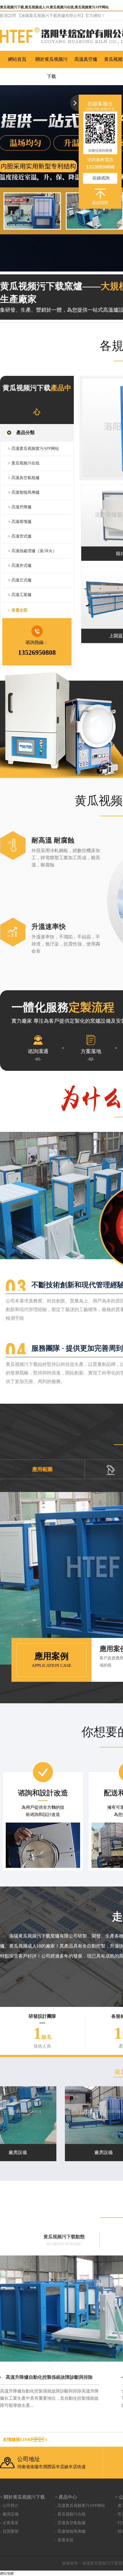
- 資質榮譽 (9, 2531)
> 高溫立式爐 (20, 580)
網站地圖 (7, 2573)
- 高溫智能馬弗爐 (70, 2531)
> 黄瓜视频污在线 (24, 463)
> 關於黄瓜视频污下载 (22, 2497)
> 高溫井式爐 (20, 566)
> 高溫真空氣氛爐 (24, 478)
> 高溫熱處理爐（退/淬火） (32, 551)
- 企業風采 (9, 2523)
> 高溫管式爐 (20, 536)
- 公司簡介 (9, 2506)
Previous (10, 178)
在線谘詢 (101, 178)
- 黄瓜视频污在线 (70, 2514)
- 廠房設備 (9, 2514)
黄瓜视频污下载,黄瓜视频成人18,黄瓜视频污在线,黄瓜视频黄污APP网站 (54, 7)
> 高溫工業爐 (20, 595)
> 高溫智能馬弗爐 (24, 492)
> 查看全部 (18, 610)
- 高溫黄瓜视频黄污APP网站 (80, 2506)
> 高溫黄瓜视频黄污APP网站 (33, 449)
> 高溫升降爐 (20, 507)
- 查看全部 (64, 2540)
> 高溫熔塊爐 (20, 522)
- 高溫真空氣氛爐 (70, 2523)
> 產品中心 (66, 2497)
